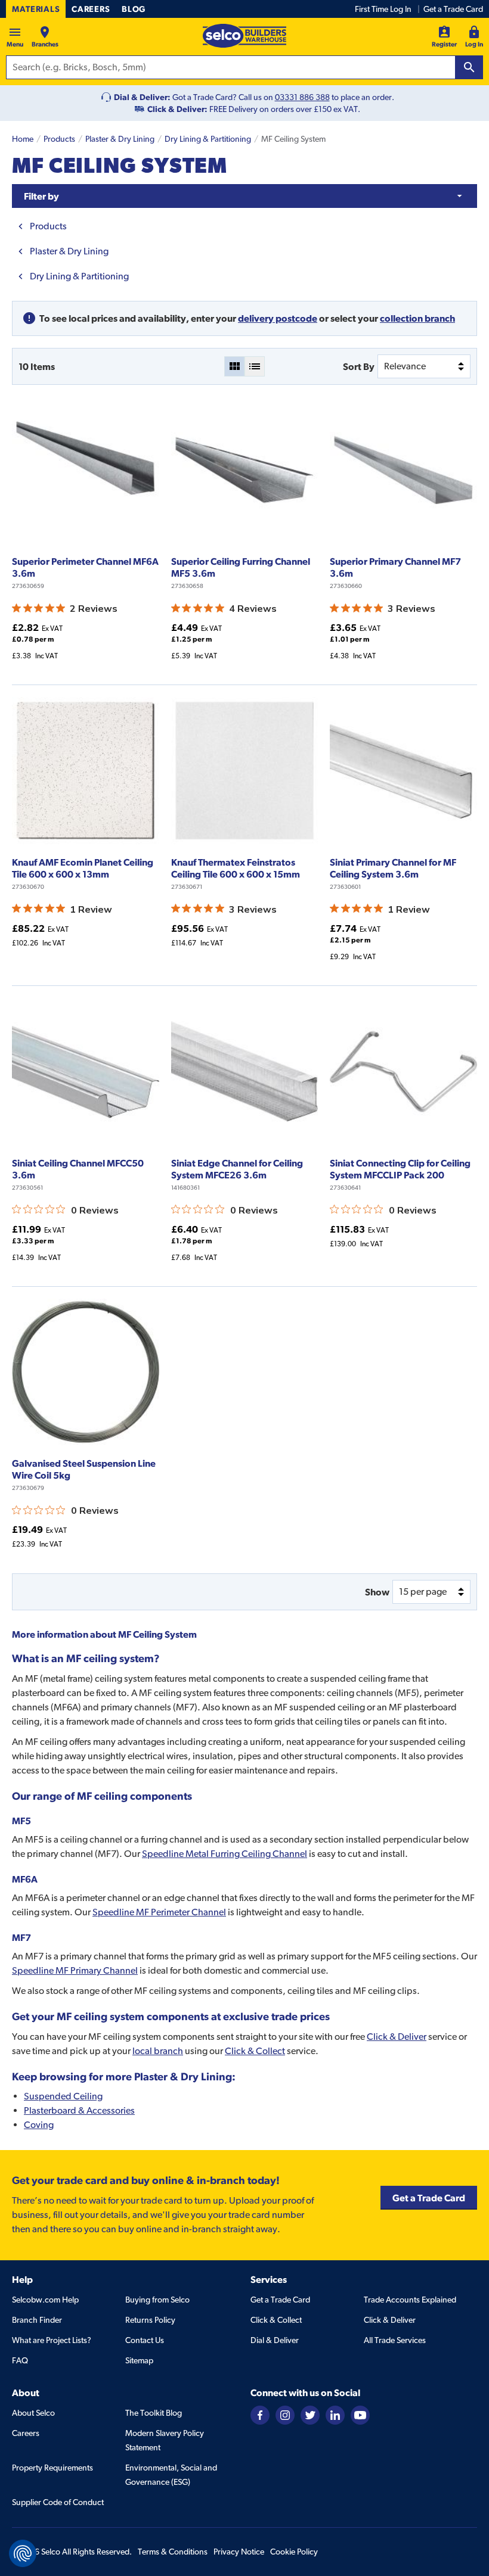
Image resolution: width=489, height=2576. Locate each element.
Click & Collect (255, 2051)
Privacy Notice (239, 2552)
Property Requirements (52, 2468)
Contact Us (145, 2340)
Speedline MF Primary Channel (75, 1970)
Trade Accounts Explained (410, 2300)
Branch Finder (37, 2320)
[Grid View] (234, 366)
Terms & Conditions (173, 2552)
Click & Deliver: (177, 109)
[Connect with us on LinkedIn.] (335, 2414)
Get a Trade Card (453, 9)
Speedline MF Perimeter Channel (159, 1912)
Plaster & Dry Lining (120, 139)
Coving (39, 2125)
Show (377, 1592)
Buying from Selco (157, 2300)
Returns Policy (150, 2320)
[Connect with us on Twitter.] (310, 2414)
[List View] (255, 366)
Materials (36, 9)
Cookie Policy (294, 2552)
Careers (91, 9)
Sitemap (139, 2360)
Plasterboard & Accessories (79, 2110)
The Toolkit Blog (154, 2413)
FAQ (20, 2360)
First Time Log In (383, 9)
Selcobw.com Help (45, 2300)
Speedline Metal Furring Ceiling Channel (225, 1854)
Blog (134, 9)
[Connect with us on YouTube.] (360, 2414)
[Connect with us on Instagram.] (285, 2414)
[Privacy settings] (23, 2553)
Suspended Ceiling (63, 2096)
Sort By (359, 366)
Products (59, 139)
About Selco (33, 2413)
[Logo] (244, 36)
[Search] (469, 67)
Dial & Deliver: (142, 97)
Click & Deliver (397, 2037)
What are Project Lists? (52, 2340)
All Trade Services (395, 2340)
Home (23, 139)
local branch (158, 2051)
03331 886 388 (302, 97)
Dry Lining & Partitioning (208, 139)
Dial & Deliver (275, 2340)
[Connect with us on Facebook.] (260, 2414)
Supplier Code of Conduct (58, 2502)
